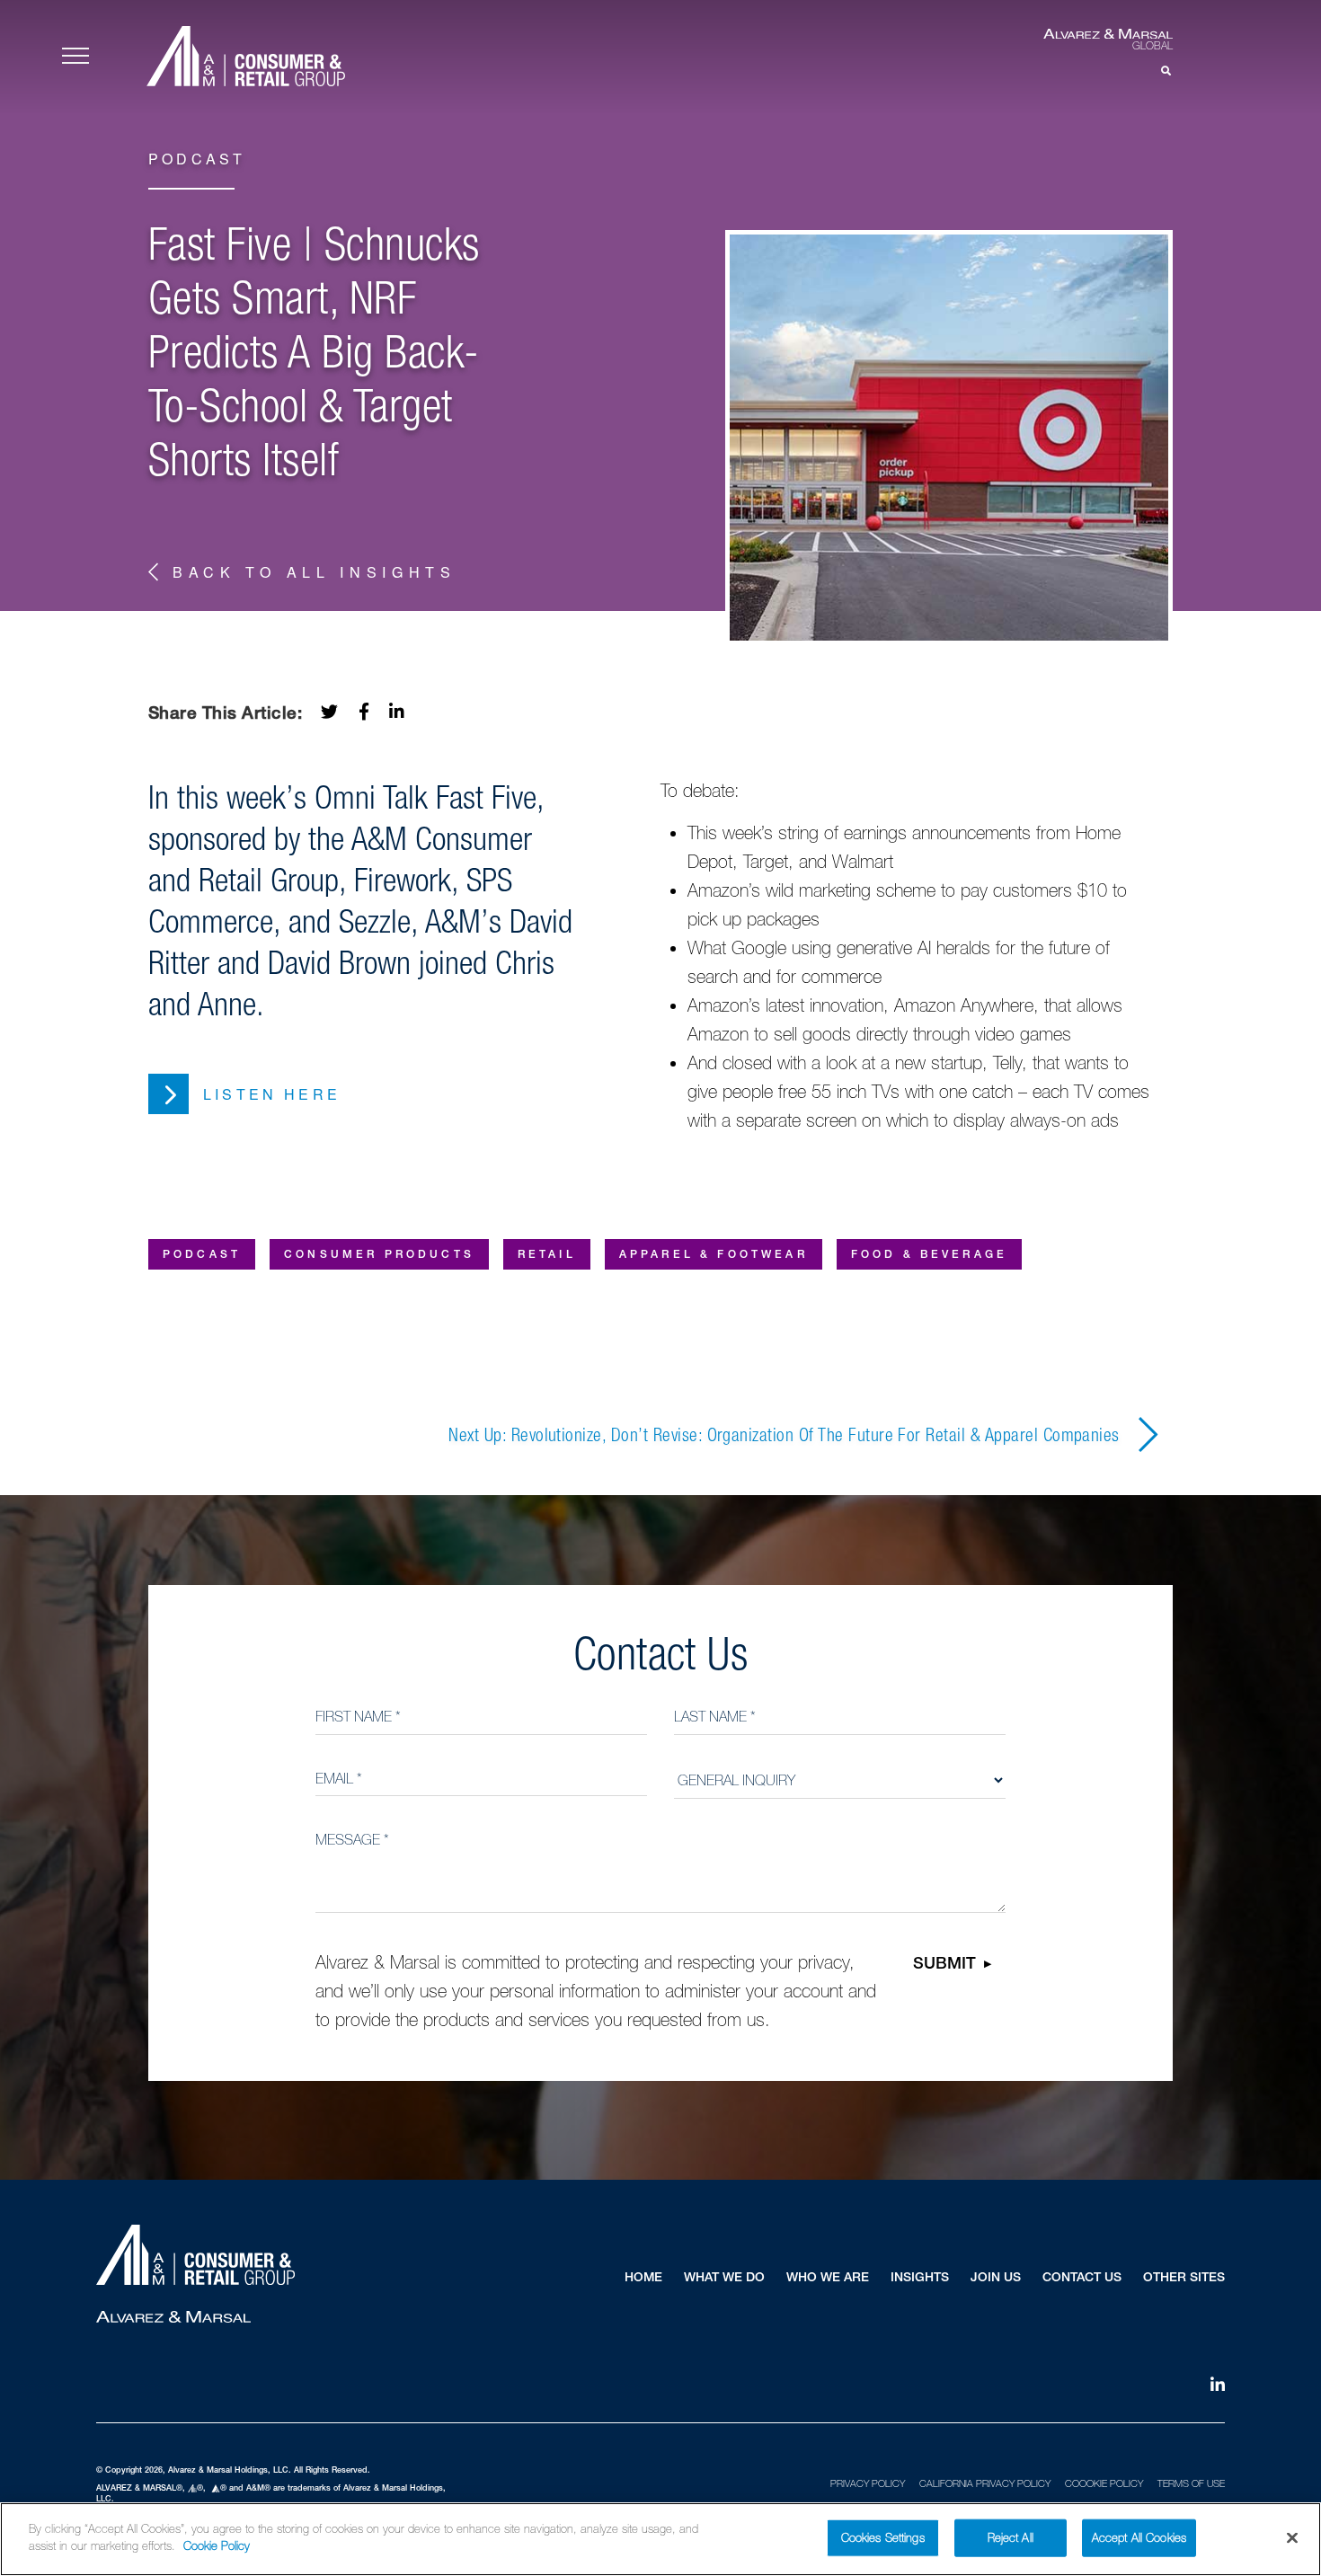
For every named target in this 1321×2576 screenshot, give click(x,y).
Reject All (1011, 2538)
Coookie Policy (1104, 2483)
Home (643, 2279)
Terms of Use (1191, 2483)
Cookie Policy (217, 2546)
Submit (944, 1965)
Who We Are (828, 2279)
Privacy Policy (868, 2483)
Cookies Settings (883, 2538)
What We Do (724, 2279)
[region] (660, 2539)
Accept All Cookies (1139, 2538)
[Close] (1292, 2537)
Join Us (996, 2279)
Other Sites (1184, 2279)
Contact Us (1082, 2279)
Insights (920, 2279)
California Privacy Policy (985, 2483)
